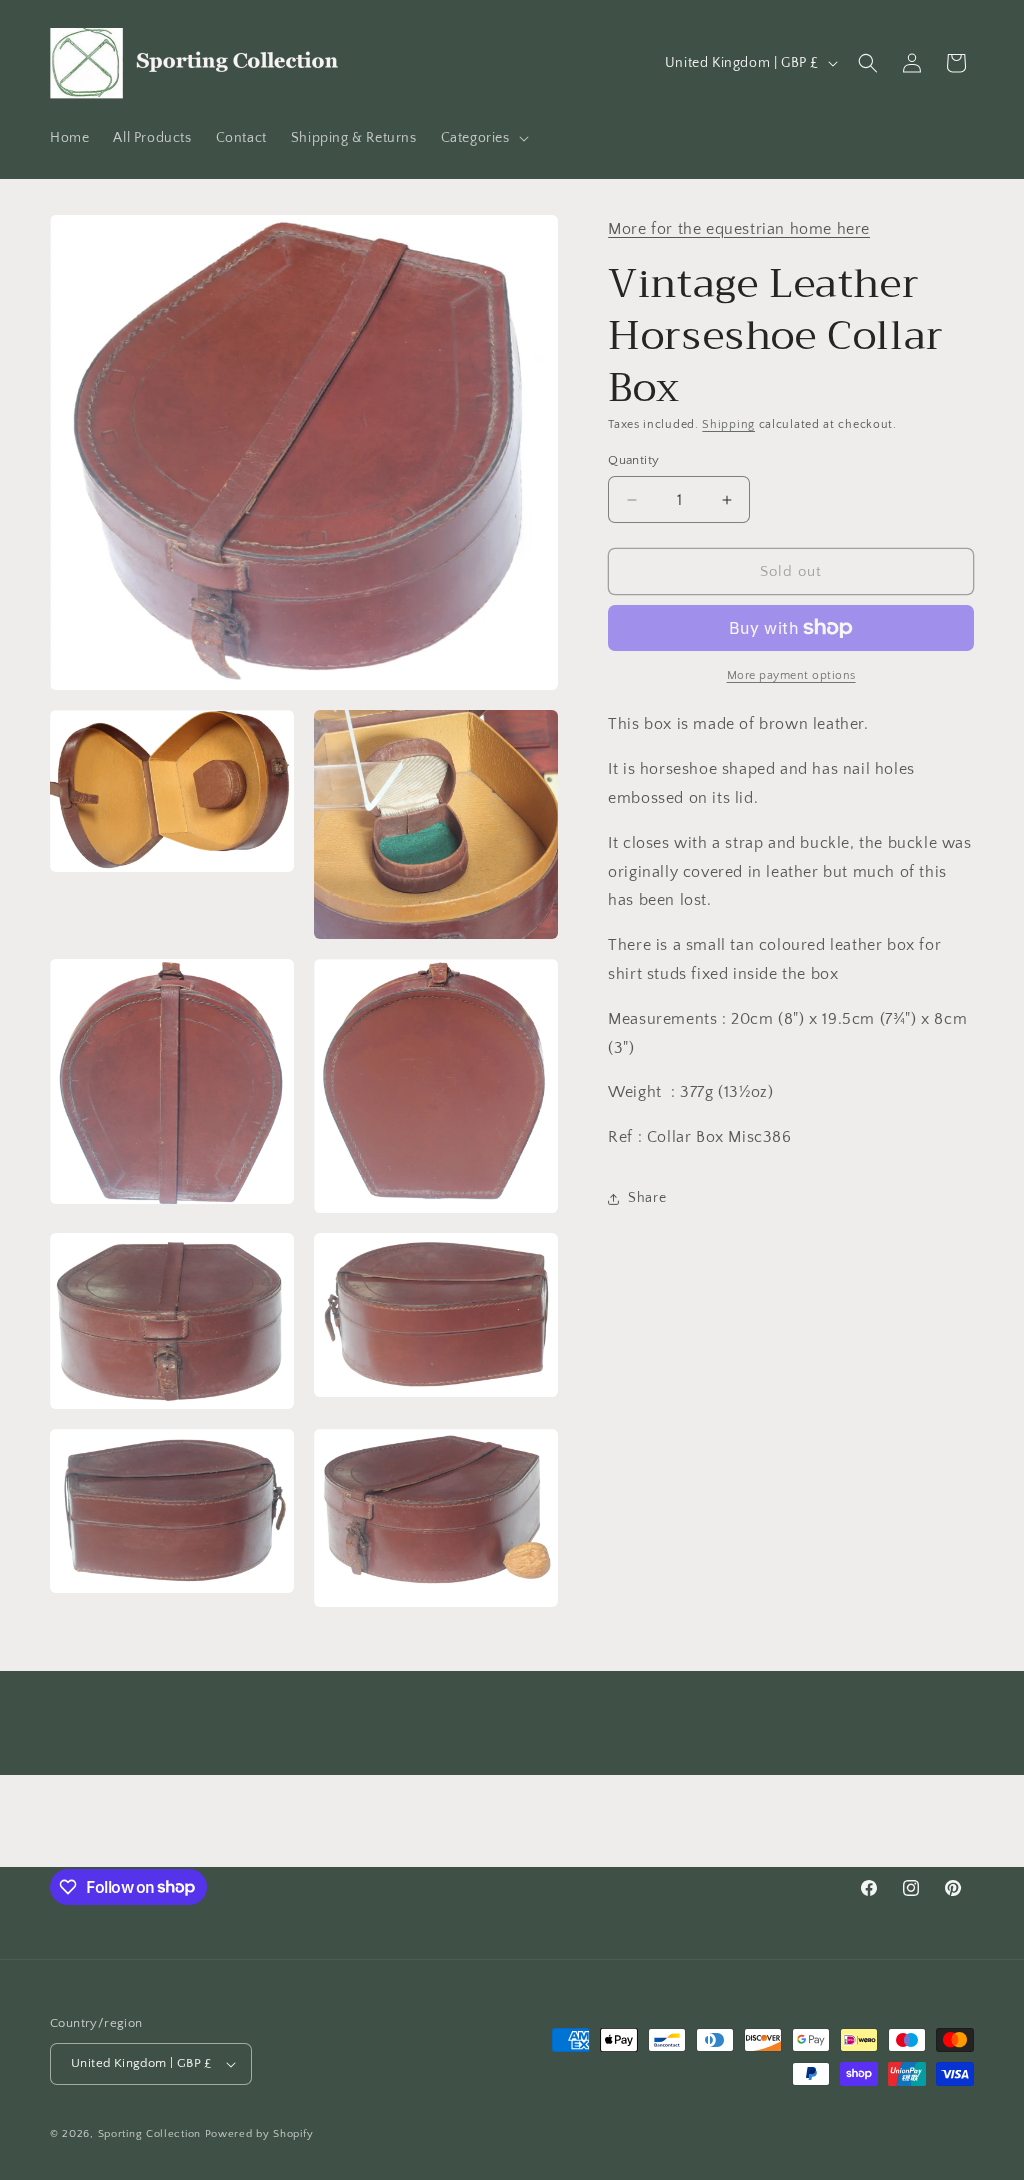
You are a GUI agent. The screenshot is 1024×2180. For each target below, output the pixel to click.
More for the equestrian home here (739, 229)
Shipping (728, 424)
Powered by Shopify (259, 2134)
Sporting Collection (151, 2134)
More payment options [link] (791, 675)
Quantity (633, 460)
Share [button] (647, 1198)
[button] (483, 138)
